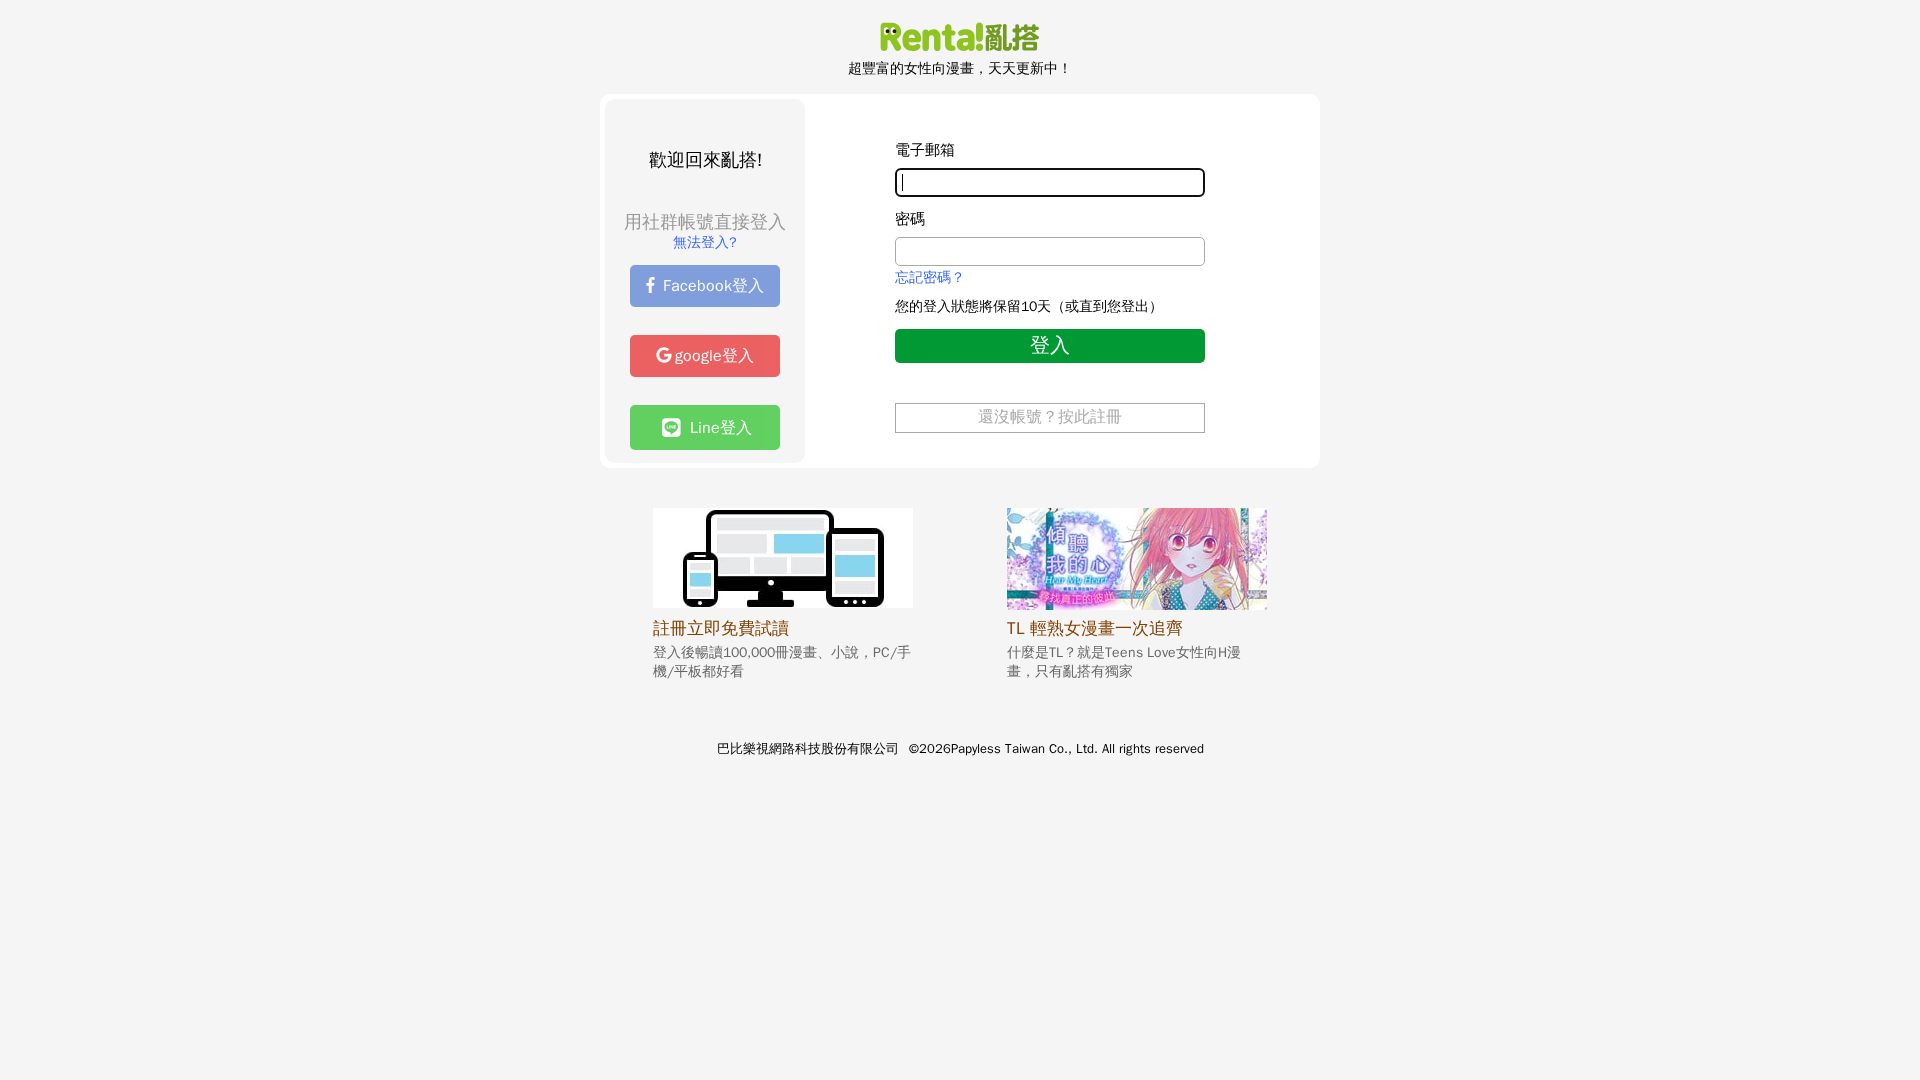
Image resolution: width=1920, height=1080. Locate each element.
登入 (1050, 345)
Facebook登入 (713, 286)
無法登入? (705, 242)
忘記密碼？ (930, 278)
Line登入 (716, 428)
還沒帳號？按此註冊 (1050, 417)
